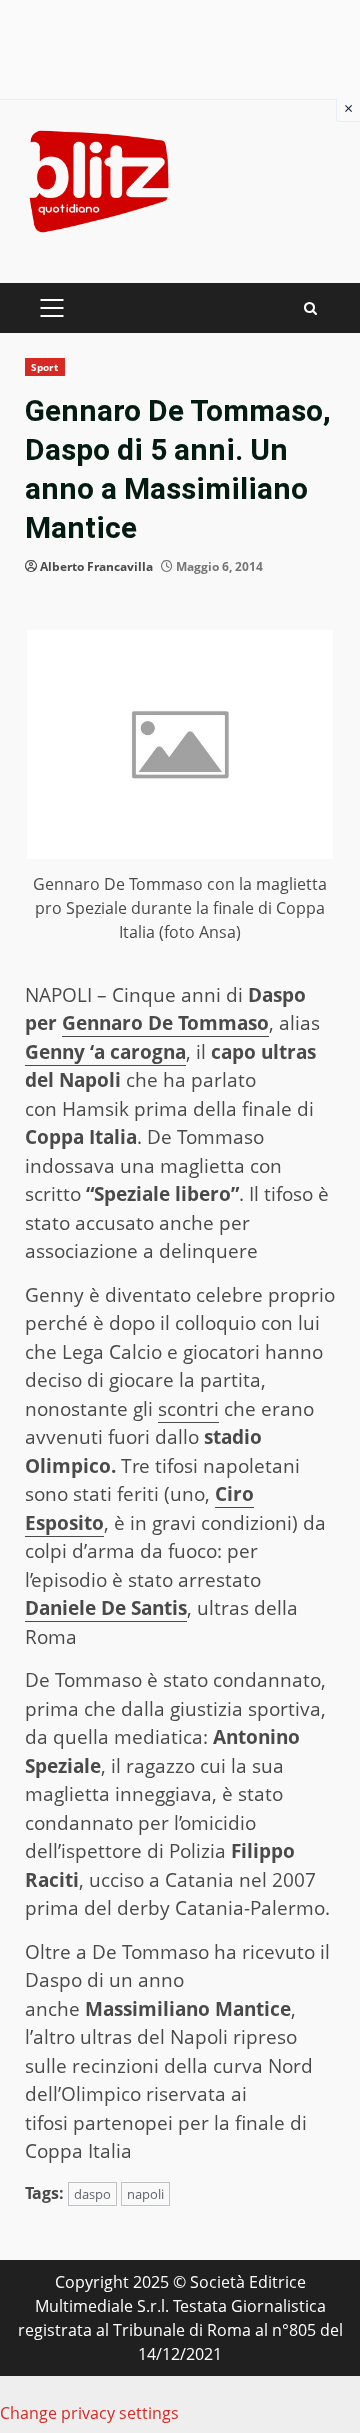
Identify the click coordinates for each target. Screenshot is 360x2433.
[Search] (310, 308)
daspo (92, 2194)
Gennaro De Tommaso (165, 1023)
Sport (45, 367)
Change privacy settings (89, 2413)
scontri (188, 1409)
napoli (145, 2194)
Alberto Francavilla (96, 566)
